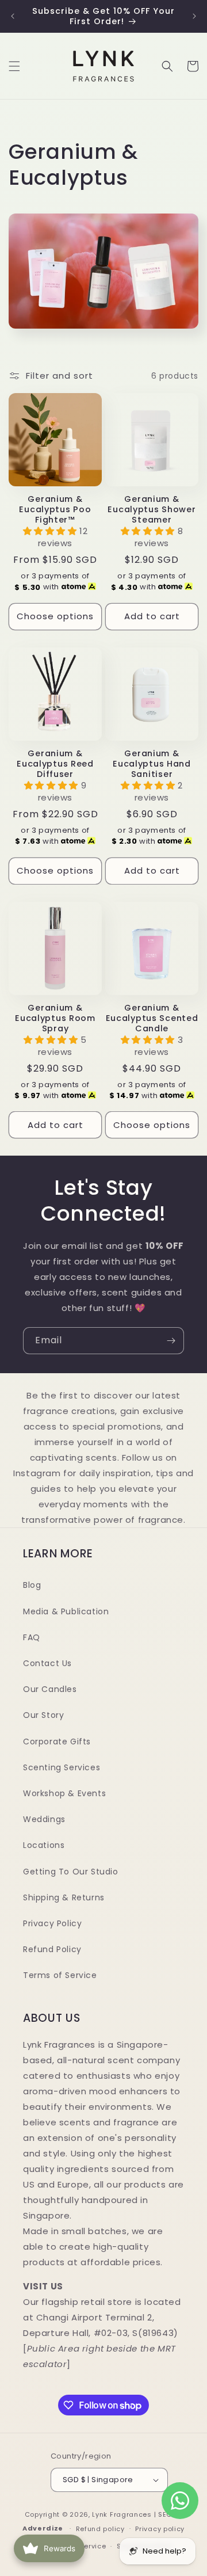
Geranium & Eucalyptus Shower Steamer (152, 509)
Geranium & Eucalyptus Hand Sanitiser (152, 764)
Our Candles (50, 1689)
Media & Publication (66, 1611)
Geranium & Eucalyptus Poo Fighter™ (55, 509)
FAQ (32, 1637)
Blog (32, 1585)
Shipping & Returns (64, 1897)
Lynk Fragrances (122, 2514)
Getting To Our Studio (71, 1872)
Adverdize (44, 2528)
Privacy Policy (52, 1923)
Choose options (55, 616)
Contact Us (47, 1663)
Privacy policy (160, 2529)
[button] (14, 66)
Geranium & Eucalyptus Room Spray (55, 1018)
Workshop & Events (64, 1793)
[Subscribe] (171, 1341)
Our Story (43, 1715)
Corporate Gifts (57, 1742)
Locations (44, 1845)
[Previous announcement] (13, 16)
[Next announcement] (194, 16)
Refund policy (100, 2529)
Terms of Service (60, 1975)
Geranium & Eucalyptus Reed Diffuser (55, 764)
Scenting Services (62, 1767)
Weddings (44, 1819)
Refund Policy (52, 1949)
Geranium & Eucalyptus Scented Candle (152, 1018)
